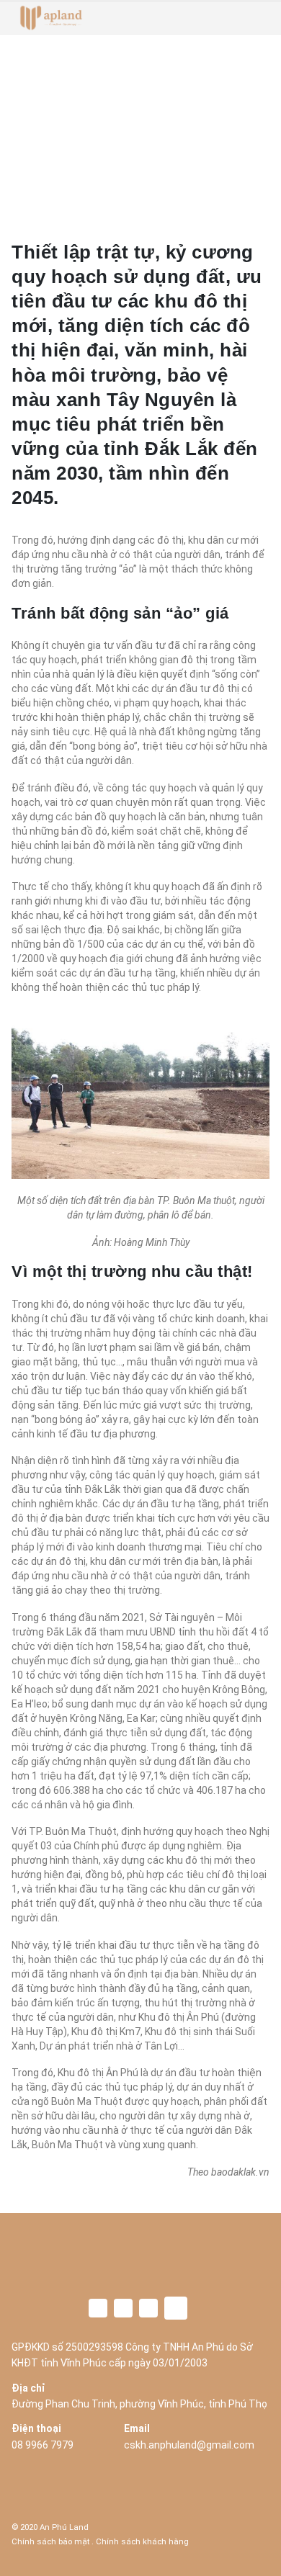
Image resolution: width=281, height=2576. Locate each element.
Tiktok (176, 2308)
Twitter (123, 2308)
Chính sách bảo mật (50, 2541)
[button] (259, 18)
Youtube (148, 2308)
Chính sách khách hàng (142, 2541)
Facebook (98, 2308)
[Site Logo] (51, 18)
